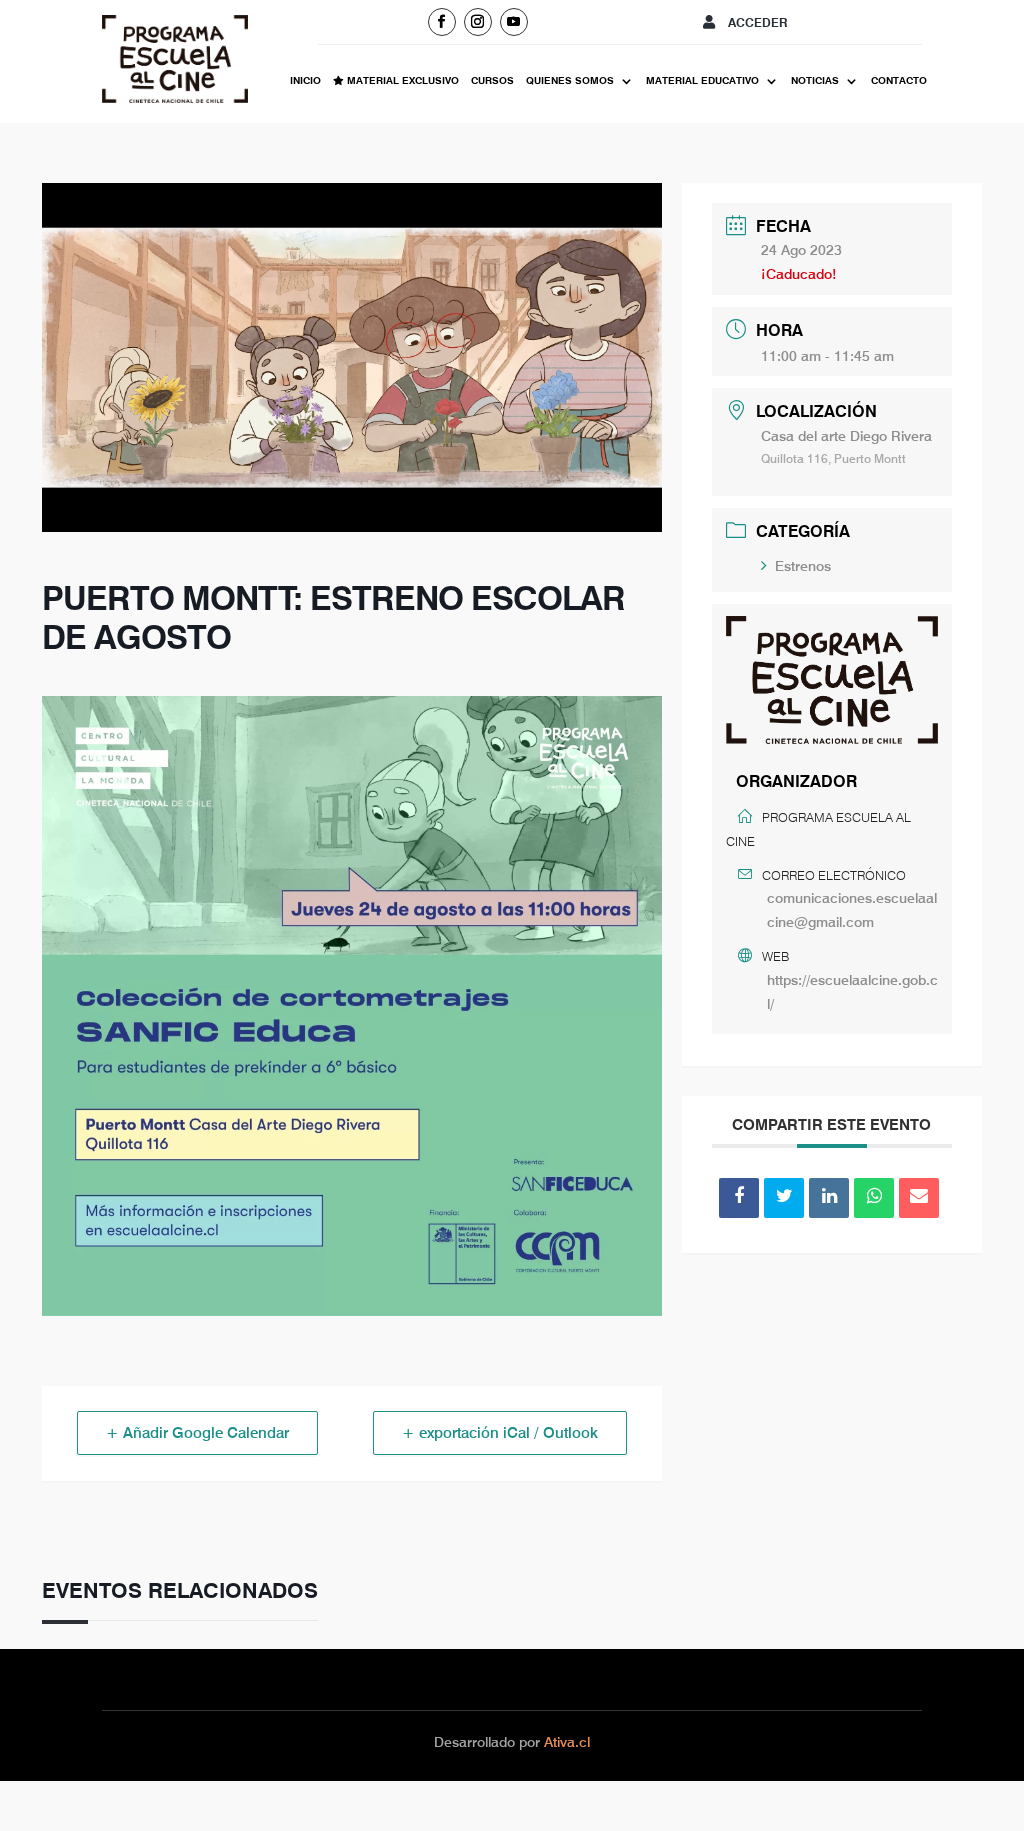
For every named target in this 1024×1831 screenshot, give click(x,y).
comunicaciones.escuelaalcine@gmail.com (852, 910)
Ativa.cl (567, 1742)
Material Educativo (702, 80)
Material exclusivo (401, 80)
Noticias (815, 80)
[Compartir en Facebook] (739, 1198)
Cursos (492, 80)
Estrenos (803, 566)
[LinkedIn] (829, 1198)
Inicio (305, 80)
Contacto (899, 80)
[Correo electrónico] (919, 1198)
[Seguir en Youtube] (514, 22)
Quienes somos (570, 80)
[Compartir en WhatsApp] (874, 1198)
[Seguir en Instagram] (478, 22)
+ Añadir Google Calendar (197, 1433)
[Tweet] (784, 1198)
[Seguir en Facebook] (442, 22)
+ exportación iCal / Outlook (500, 1433)
